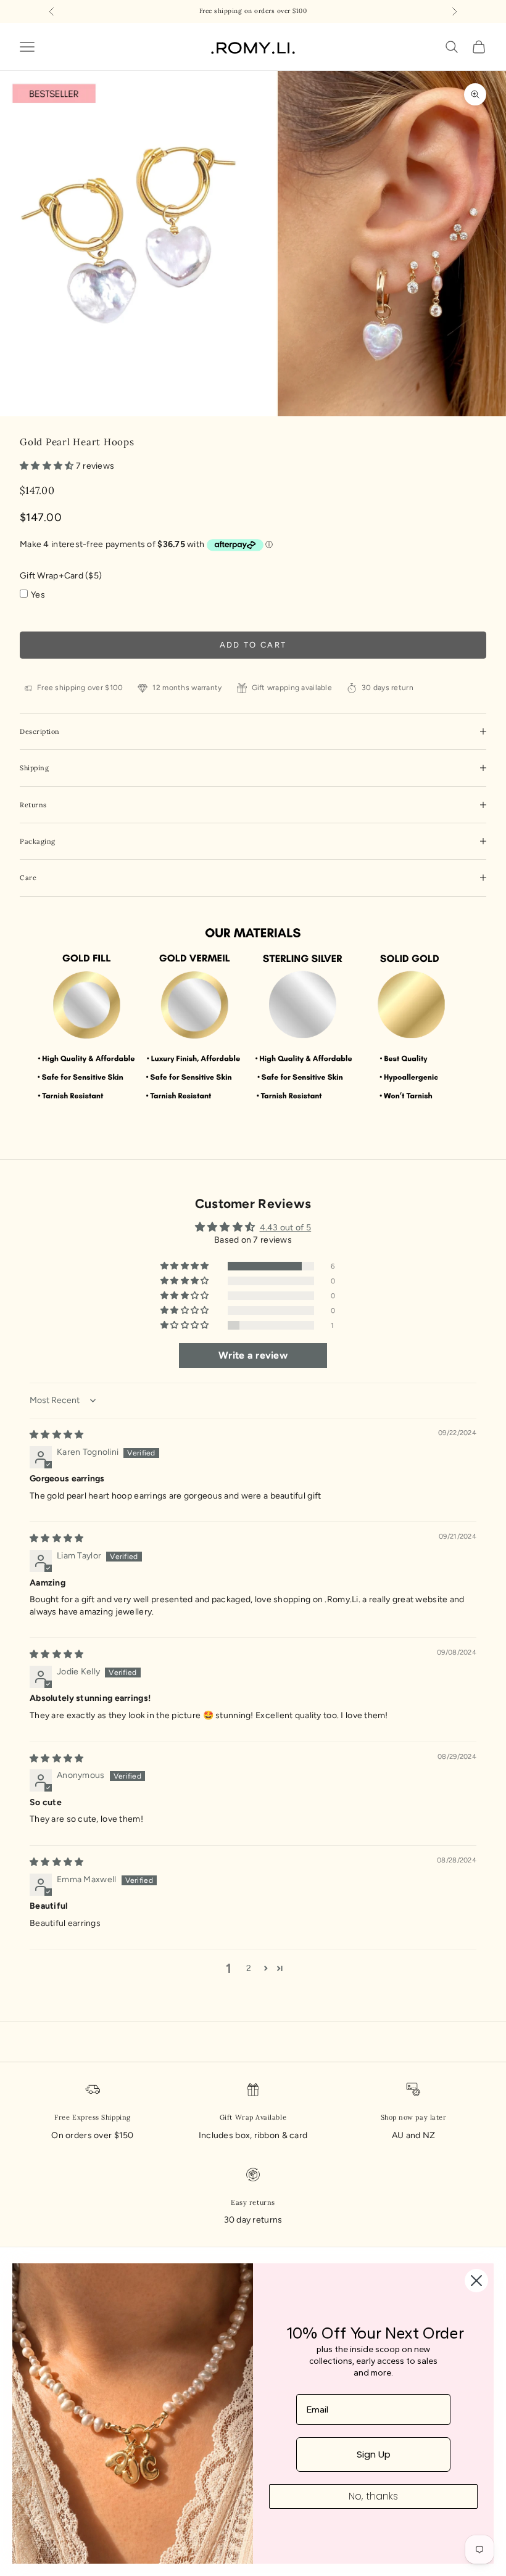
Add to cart (253, 645)
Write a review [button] (253, 1355)
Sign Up (374, 2454)
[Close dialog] (476, 2281)
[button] (48, 466)
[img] (56, 1435)
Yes (38, 595)
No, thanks (373, 2496)
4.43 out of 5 (286, 1228)
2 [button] (249, 1968)
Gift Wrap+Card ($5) (61, 576)
